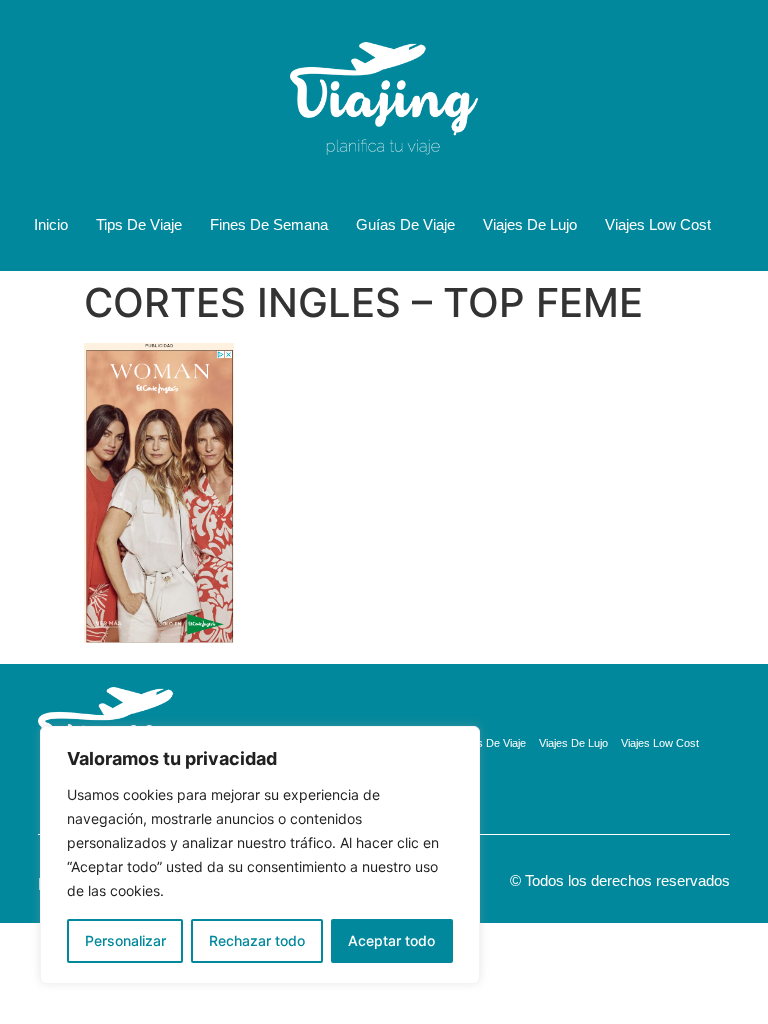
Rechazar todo (257, 940)
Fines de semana (269, 224)
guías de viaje (405, 224)
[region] (260, 855)
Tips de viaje (139, 224)
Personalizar (125, 940)
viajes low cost (658, 224)
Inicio (51, 224)
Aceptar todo (391, 940)
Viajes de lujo (530, 224)
